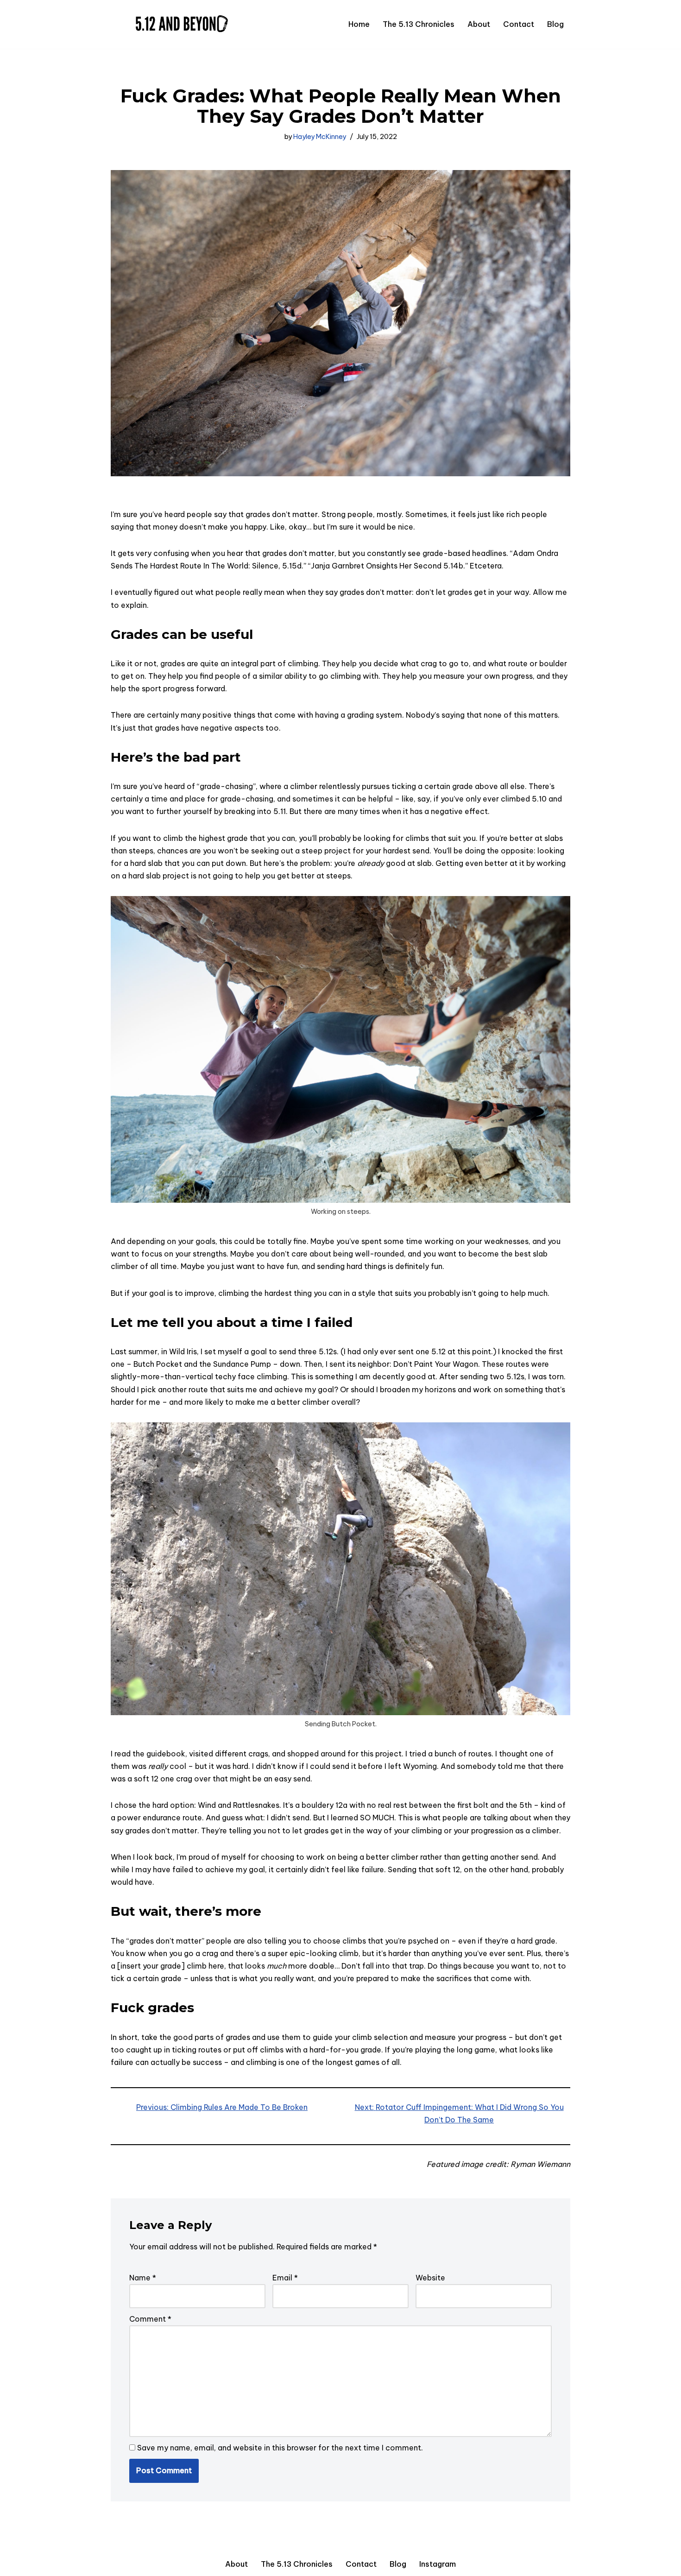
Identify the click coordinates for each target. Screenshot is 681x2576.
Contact (519, 24)
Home (359, 24)
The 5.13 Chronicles (419, 24)
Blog (555, 24)
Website (430, 2278)
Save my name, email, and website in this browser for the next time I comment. (280, 2448)
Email (285, 2278)
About (479, 24)
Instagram (438, 2564)
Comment (150, 2319)
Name (143, 2278)
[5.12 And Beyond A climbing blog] (179, 24)
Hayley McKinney (320, 137)
